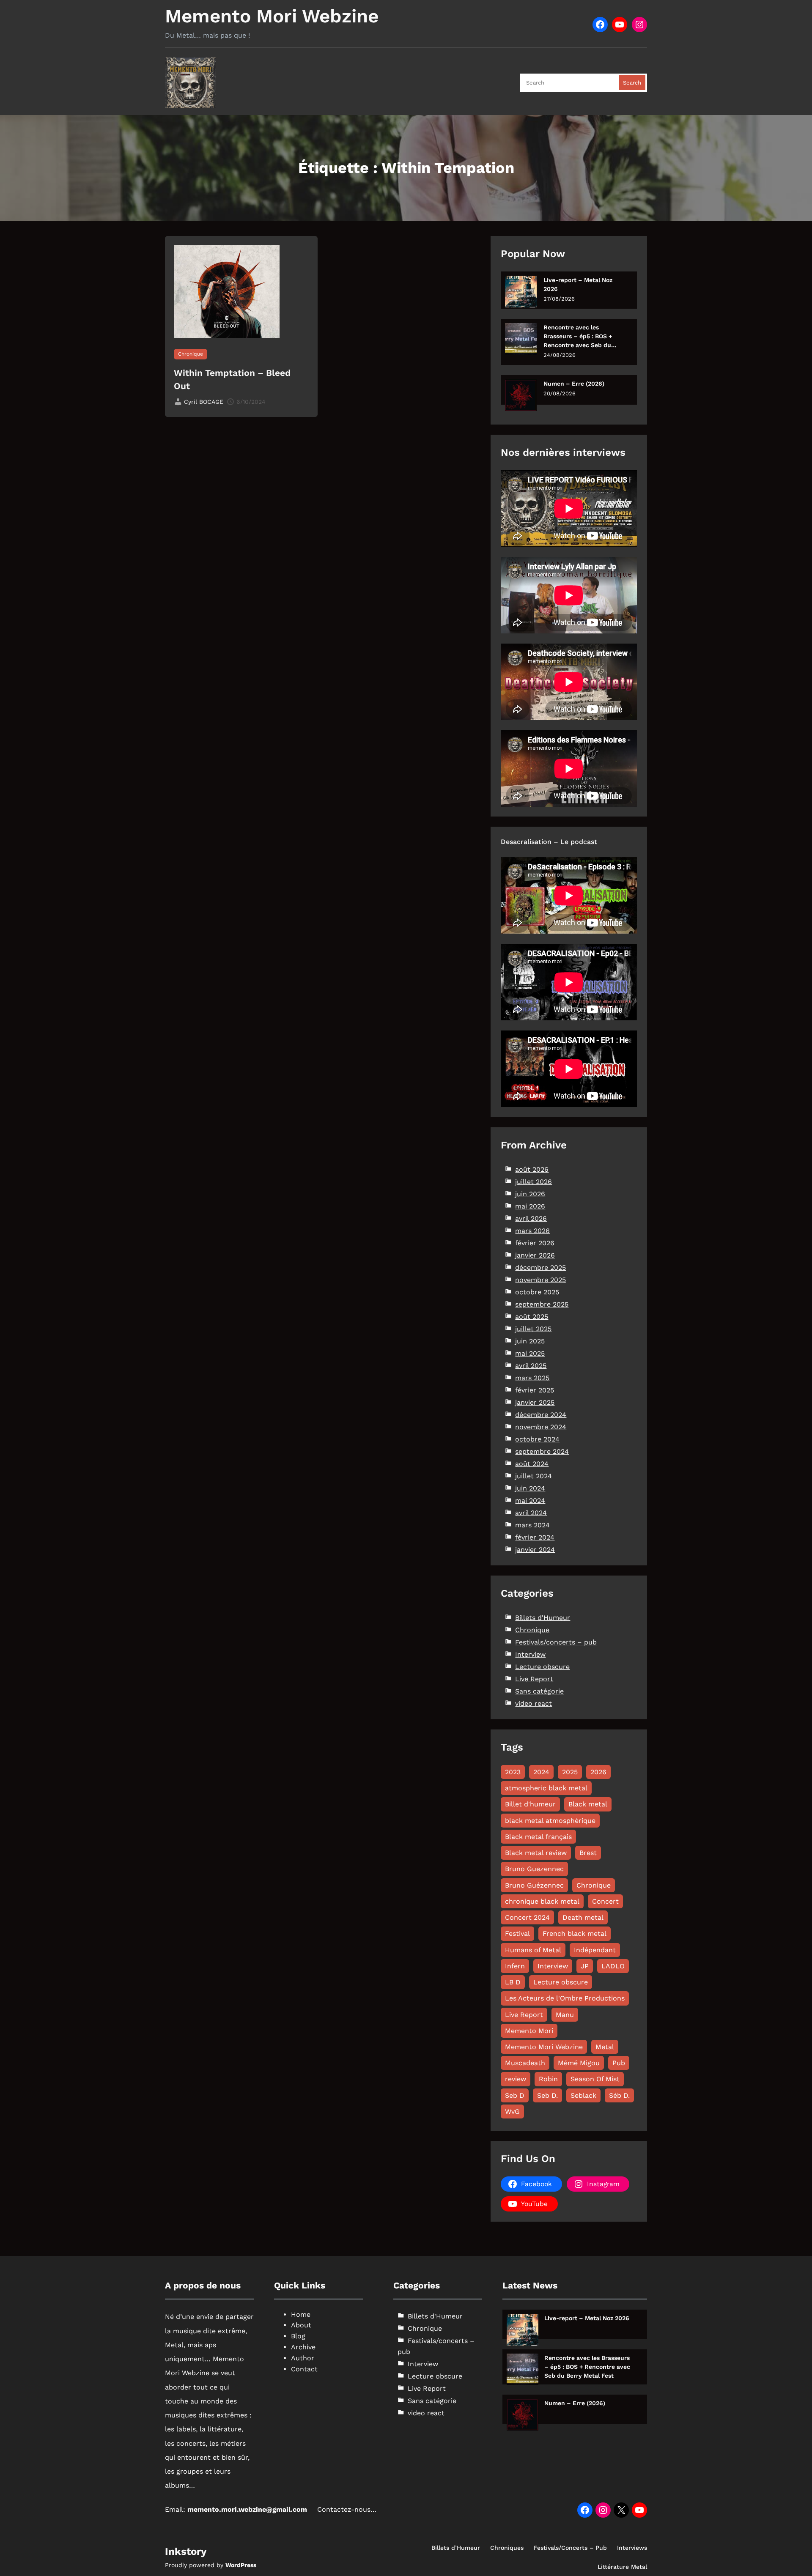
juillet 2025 (533, 1329)
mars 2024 (532, 1525)
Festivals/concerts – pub (556, 1642)
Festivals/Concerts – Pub (570, 2548)
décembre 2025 (540, 1267)
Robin (548, 2079)
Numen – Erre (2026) (574, 384)
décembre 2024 (541, 1415)
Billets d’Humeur (456, 2548)
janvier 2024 (535, 1550)
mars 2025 (532, 1378)
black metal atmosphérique (550, 1821)
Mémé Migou (579, 2063)
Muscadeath (525, 2063)
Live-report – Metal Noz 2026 (578, 284)
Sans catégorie (539, 1691)
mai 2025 (530, 1353)
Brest (588, 1853)
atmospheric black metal (546, 1788)
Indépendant (595, 1950)
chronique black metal (542, 1901)
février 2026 (535, 1243)
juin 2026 (530, 1194)
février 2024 (535, 1537)
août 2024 (532, 1464)
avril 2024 (531, 1513)
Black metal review (536, 1853)
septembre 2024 (542, 1451)
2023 (513, 1772)
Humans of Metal (533, 1950)
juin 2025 (530, 1341)
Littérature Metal (622, 2567)
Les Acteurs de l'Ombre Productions (565, 1998)
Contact (304, 2369)
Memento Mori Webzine (272, 16)
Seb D (515, 2095)
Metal (605, 2047)
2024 (541, 1772)
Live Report (534, 1679)
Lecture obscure (542, 1667)
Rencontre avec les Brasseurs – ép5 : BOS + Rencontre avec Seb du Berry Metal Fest (578, 337)
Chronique (191, 354)
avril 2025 (531, 1366)
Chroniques (507, 2548)
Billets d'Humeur (543, 1618)
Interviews (632, 2548)
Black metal (588, 1804)
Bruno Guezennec (534, 1869)
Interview (530, 1654)
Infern (515, 1966)
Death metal (583, 1917)
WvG (512, 2111)
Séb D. (619, 2095)
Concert (605, 1901)
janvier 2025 (535, 1402)
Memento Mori (529, 2031)
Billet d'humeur (530, 1804)
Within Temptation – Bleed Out (232, 380)
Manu (565, 2015)
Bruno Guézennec (534, 1885)
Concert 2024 (527, 1917)
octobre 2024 (537, 1439)
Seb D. (547, 2095)
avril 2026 (531, 1218)
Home (301, 2314)
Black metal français (538, 1837)
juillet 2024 (534, 1476)
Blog (298, 2336)
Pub (619, 2063)
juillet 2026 (534, 1182)
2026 (598, 1772)
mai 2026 (530, 1206)
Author (303, 2358)
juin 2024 (530, 1488)
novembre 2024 (541, 1427)
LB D (513, 1982)
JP (585, 1966)
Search (632, 83)
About (301, 2325)
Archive (303, 2347)
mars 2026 (532, 1231)
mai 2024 (530, 1500)
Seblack (583, 2095)
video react (534, 1703)
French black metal (575, 1933)
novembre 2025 (540, 1280)
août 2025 (532, 1317)
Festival (517, 1933)
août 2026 (532, 1169)
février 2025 (535, 1390)
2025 (570, 1772)
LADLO (613, 1966)
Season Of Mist (595, 2079)
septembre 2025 (542, 1304)
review (516, 2079)
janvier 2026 (535, 1255)
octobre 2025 (537, 1292)
